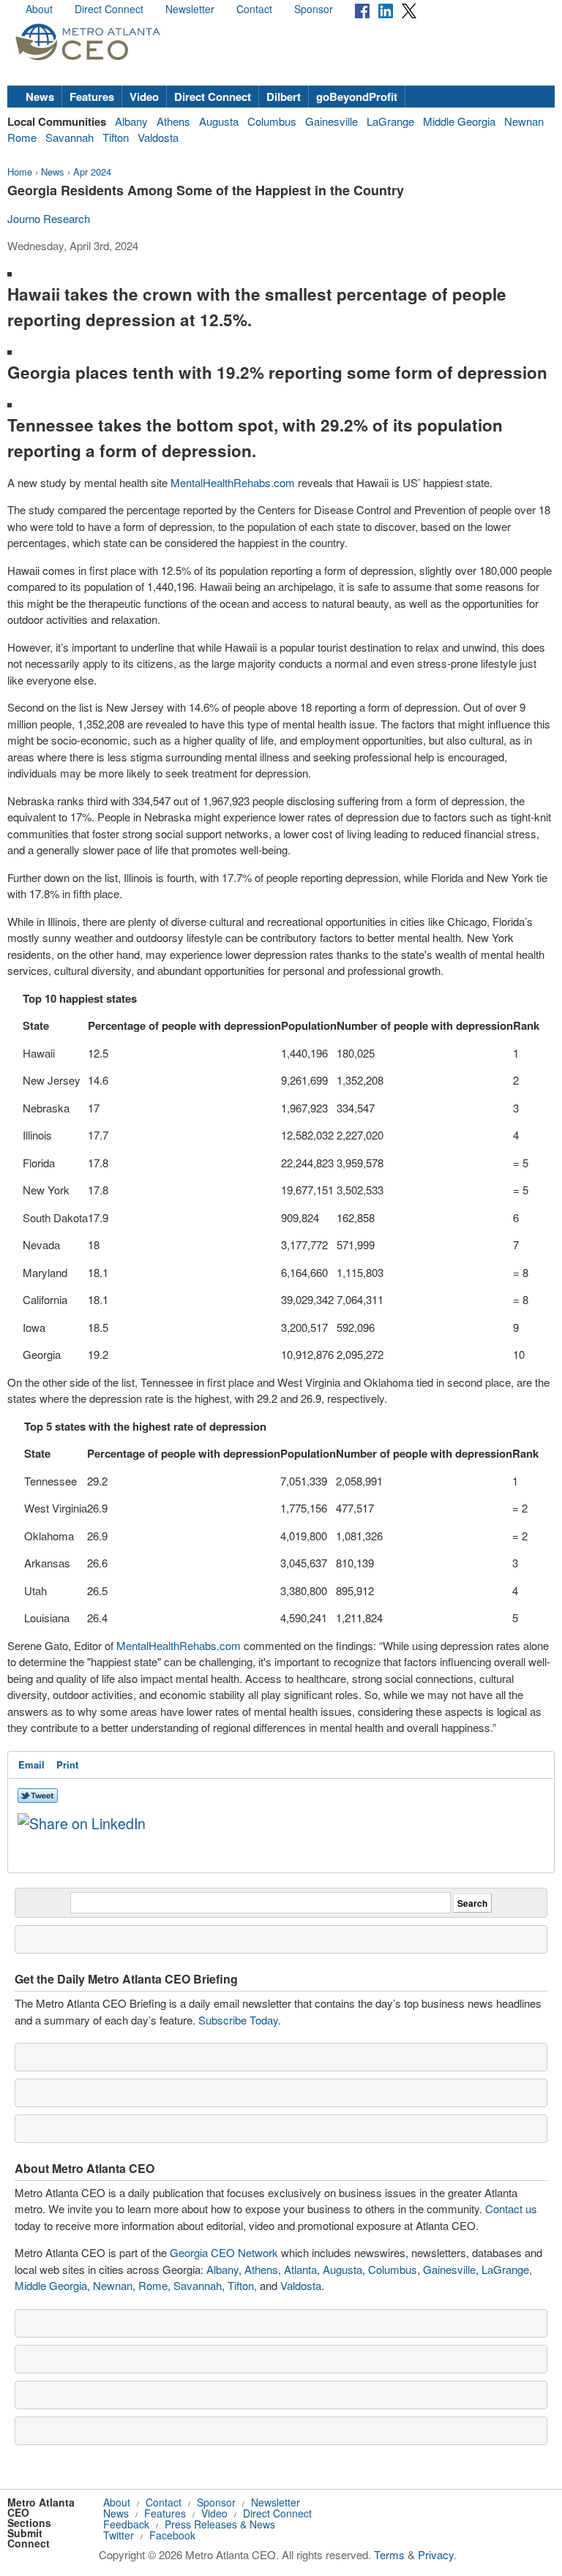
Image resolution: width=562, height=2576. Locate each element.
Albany (131, 121)
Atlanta (300, 2269)
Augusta (219, 121)
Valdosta (158, 137)
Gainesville (331, 121)
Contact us (511, 2208)
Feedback (126, 2524)
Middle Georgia (459, 121)
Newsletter (190, 9)
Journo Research (49, 218)
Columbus (272, 121)
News (40, 97)
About (39, 9)
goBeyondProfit (357, 97)
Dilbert (284, 97)
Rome (22, 137)
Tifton (116, 137)
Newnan (524, 121)
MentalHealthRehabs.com (233, 482)
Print (67, 1765)
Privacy (436, 2554)
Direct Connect (109, 9)
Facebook (172, 2535)
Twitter (119, 2535)
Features (92, 97)
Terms (389, 2554)
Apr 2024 (92, 172)
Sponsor (314, 9)
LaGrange (390, 121)
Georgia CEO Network (224, 2252)
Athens (173, 121)
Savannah (70, 137)
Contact (254, 9)
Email (31, 1765)
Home (20, 172)
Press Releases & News (220, 2524)
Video (144, 97)
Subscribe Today (238, 2020)
